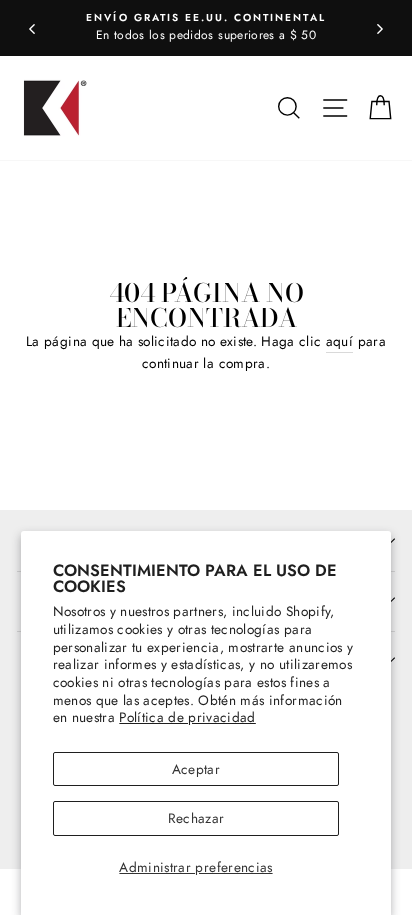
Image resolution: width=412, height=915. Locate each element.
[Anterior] (32, 28)
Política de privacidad (187, 717)
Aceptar (196, 769)
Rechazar (196, 818)
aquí (339, 341)
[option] (206, 28)
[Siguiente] (380, 28)
